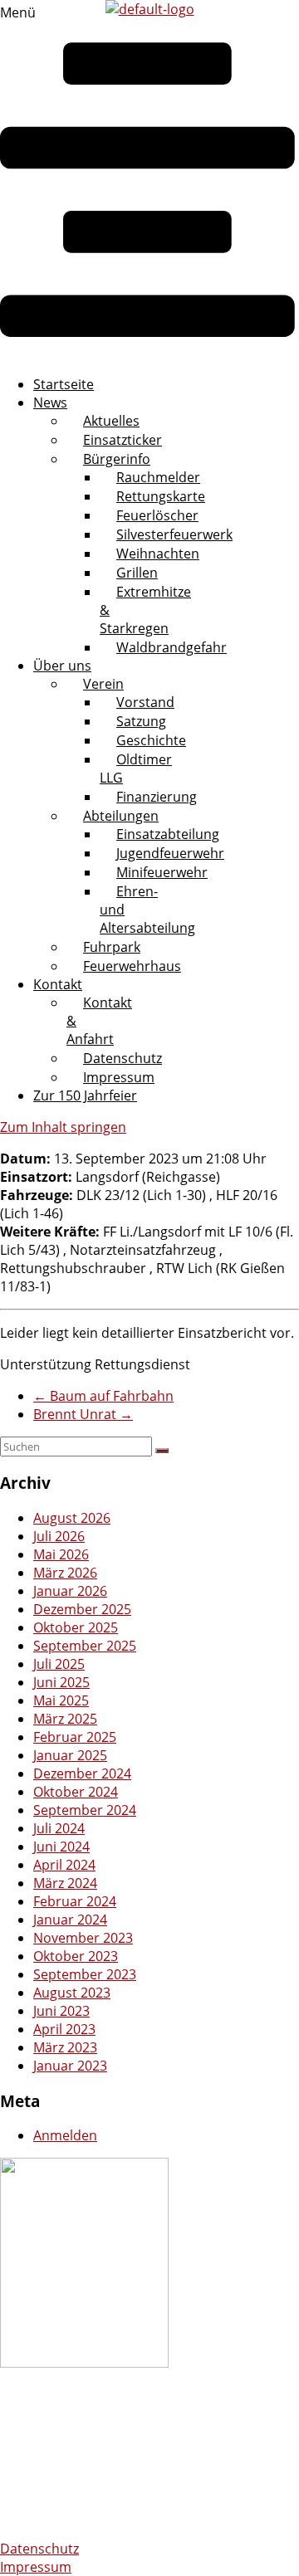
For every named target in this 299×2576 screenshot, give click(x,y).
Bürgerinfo (117, 459)
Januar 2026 (70, 1591)
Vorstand (145, 702)
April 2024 (64, 1865)
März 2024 (65, 1883)
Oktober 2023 (76, 1956)
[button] (147, 183)
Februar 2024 (75, 1901)
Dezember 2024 (82, 1773)
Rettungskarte (161, 496)
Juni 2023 (61, 2011)
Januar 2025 (70, 1755)
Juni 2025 (61, 1682)
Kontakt (58, 984)
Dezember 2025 (82, 1609)
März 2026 (65, 1573)
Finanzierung (157, 797)
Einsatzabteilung (168, 834)
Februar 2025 (75, 1737)
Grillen (137, 573)
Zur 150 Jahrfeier (85, 1095)
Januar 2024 (70, 1920)
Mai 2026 (61, 1554)
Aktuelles (111, 421)
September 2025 (85, 1646)
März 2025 (65, 1719)
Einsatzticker (123, 440)
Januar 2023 (70, 2066)
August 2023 (72, 1993)
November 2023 (83, 1938)
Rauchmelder (158, 477)
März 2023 (65, 2047)
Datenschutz (123, 1058)
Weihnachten (158, 554)
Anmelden (65, 2135)
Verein (103, 684)
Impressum (119, 1077)
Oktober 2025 (76, 1627)
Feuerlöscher (157, 515)
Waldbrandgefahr (172, 647)
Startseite (64, 384)
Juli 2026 (59, 1536)
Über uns (62, 666)
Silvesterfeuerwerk (174, 534)
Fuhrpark (112, 947)
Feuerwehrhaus (132, 966)
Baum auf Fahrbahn (103, 1396)
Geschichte (151, 740)
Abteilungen (121, 816)
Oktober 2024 (76, 1792)
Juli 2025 (59, 1664)
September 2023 (85, 1974)
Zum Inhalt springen (63, 1127)
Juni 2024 (61, 1847)
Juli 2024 (59, 1828)
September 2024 (85, 1810)
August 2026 (72, 1518)
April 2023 (64, 2029)
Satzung (141, 721)
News (50, 402)
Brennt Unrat (83, 1414)
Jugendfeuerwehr (170, 853)
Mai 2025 (61, 1700)
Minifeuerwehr (162, 872)
